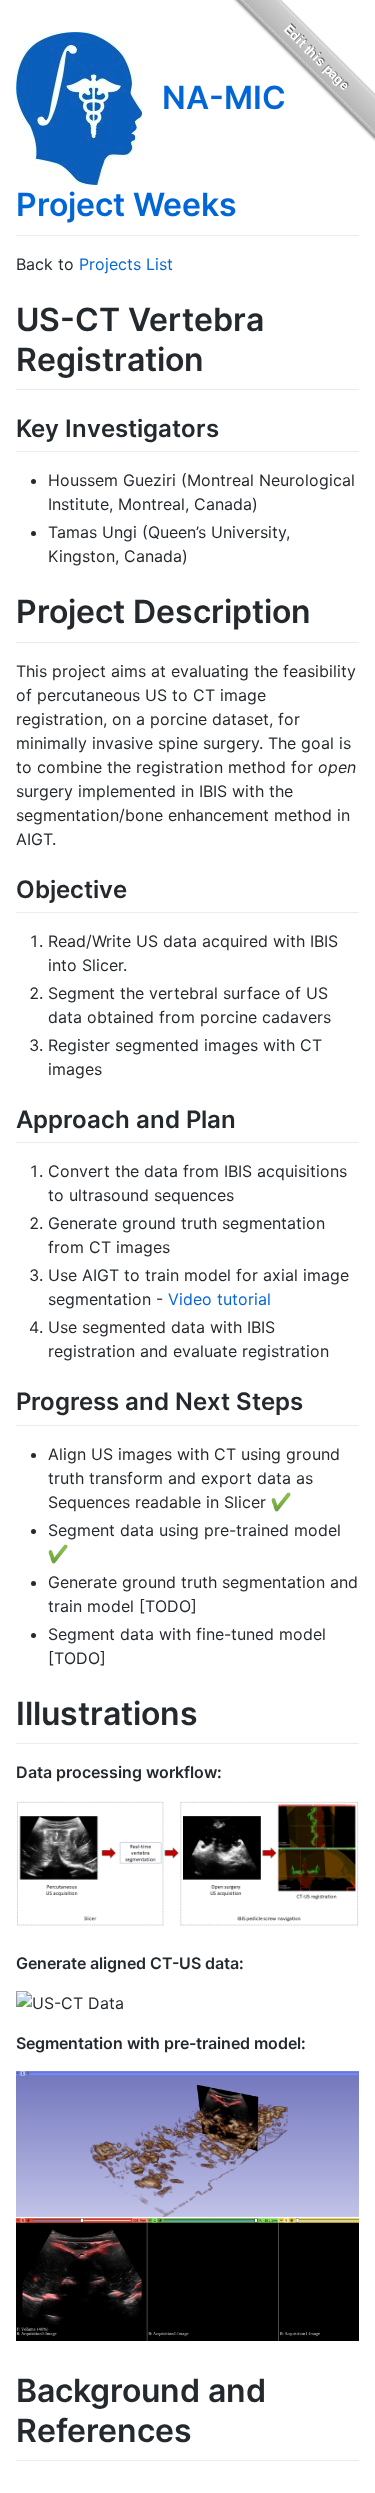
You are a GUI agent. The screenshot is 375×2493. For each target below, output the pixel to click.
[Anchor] (231, 426)
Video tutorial (219, 1299)
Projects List (126, 264)
